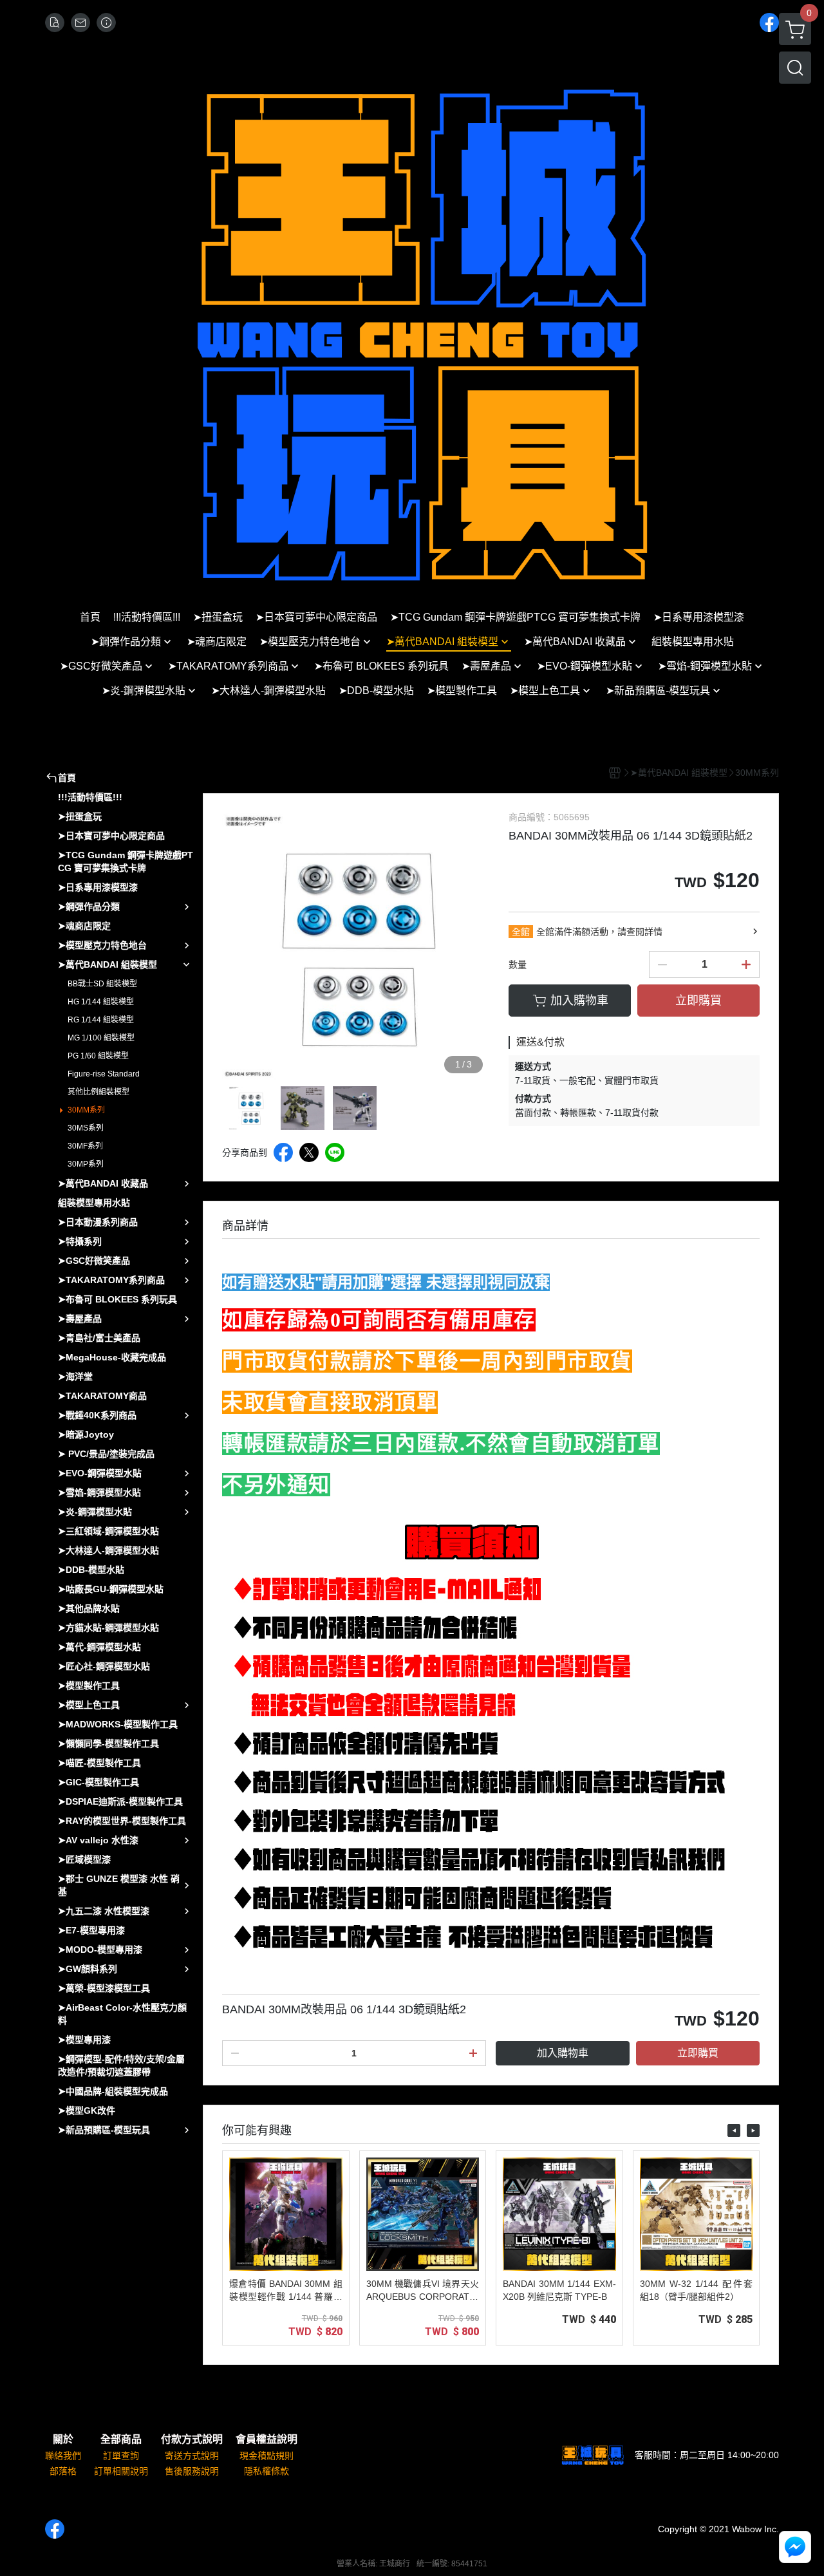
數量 (518, 964)
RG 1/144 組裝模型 (101, 1020)
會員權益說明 (267, 2440)
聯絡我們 (63, 2456)
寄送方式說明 (192, 2456)
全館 (521, 932)
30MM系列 (86, 1110)
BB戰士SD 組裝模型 (102, 984)
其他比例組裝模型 (98, 1092)
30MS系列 (86, 1128)
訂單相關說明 (121, 2471)
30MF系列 (85, 1146)
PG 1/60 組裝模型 (98, 1056)
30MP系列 (86, 1164)
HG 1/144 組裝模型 (101, 1002)
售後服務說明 (192, 2471)
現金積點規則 (267, 2456)
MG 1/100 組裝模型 (101, 1038)
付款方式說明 (192, 2440)
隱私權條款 (267, 2471)
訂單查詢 (121, 2456)
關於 (63, 2440)
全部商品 (121, 2440)
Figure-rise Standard (104, 1074)
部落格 (63, 2471)
